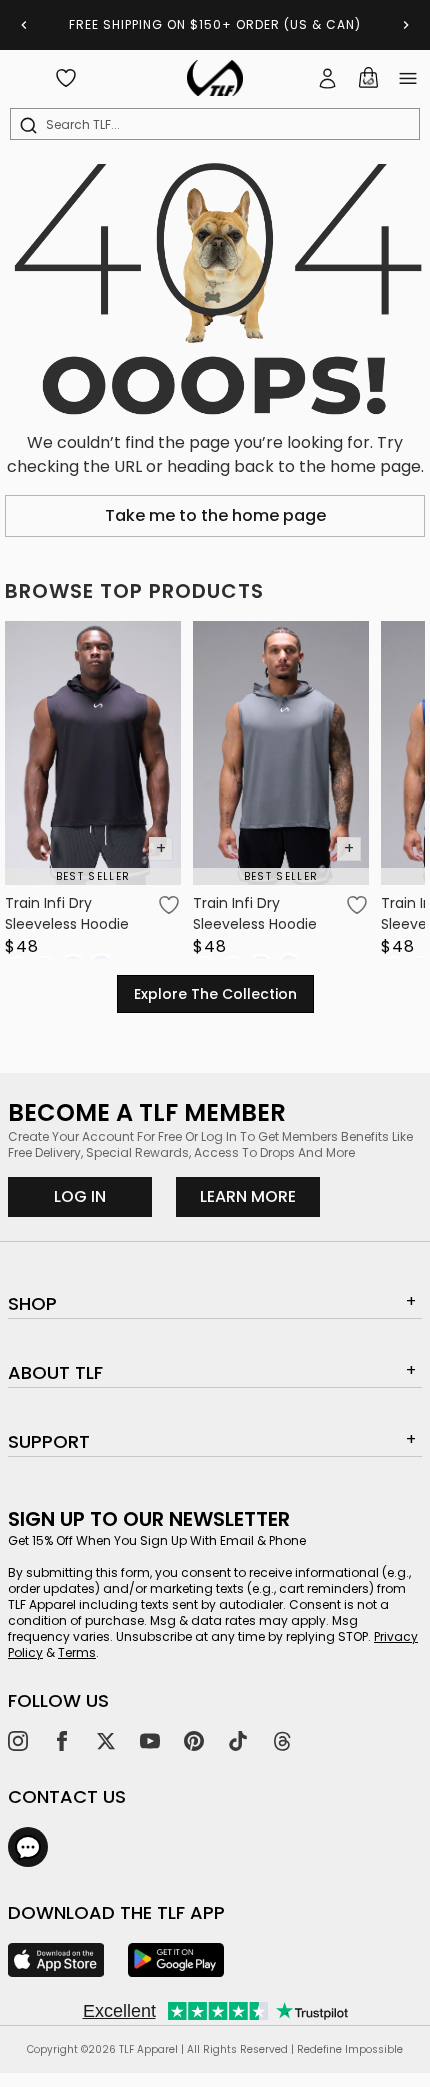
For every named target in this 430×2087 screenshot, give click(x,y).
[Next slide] (406, 25)
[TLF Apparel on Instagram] (18, 1741)
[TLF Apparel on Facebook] (62, 1741)
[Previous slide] (24, 25)
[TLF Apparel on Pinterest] (194, 1741)
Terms (77, 1652)
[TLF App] (56, 1960)
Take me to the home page (215, 515)
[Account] (328, 78)
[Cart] (368, 78)
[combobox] (219, 125)
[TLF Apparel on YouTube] (150, 1741)
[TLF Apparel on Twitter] (106, 1741)
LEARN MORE (260, 1196)
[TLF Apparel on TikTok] (238, 1741)
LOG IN (80, 1196)
